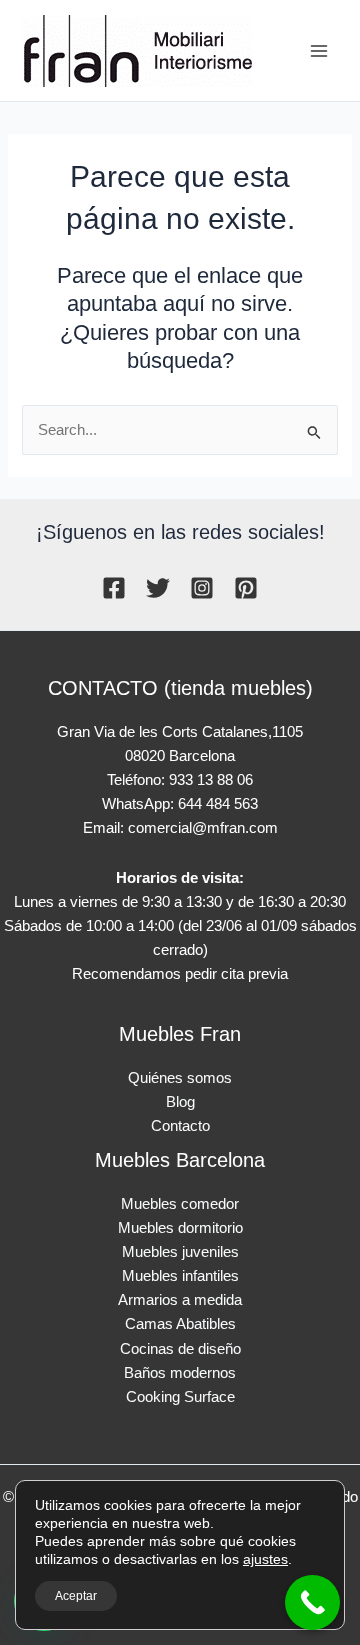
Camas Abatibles (180, 1324)
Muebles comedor (180, 1204)
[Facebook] (114, 588)
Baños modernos (180, 1373)
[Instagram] (202, 588)
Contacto (180, 1126)
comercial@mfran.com (203, 828)
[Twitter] (158, 588)
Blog (180, 1102)
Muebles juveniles (180, 1252)
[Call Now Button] (312, 1602)
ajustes (265, 1559)
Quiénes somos (180, 1078)
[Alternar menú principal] (319, 51)
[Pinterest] (246, 588)
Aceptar (76, 1596)
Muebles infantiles (180, 1276)
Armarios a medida (180, 1300)
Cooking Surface (180, 1397)
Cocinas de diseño (180, 1349)
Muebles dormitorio (180, 1228)
